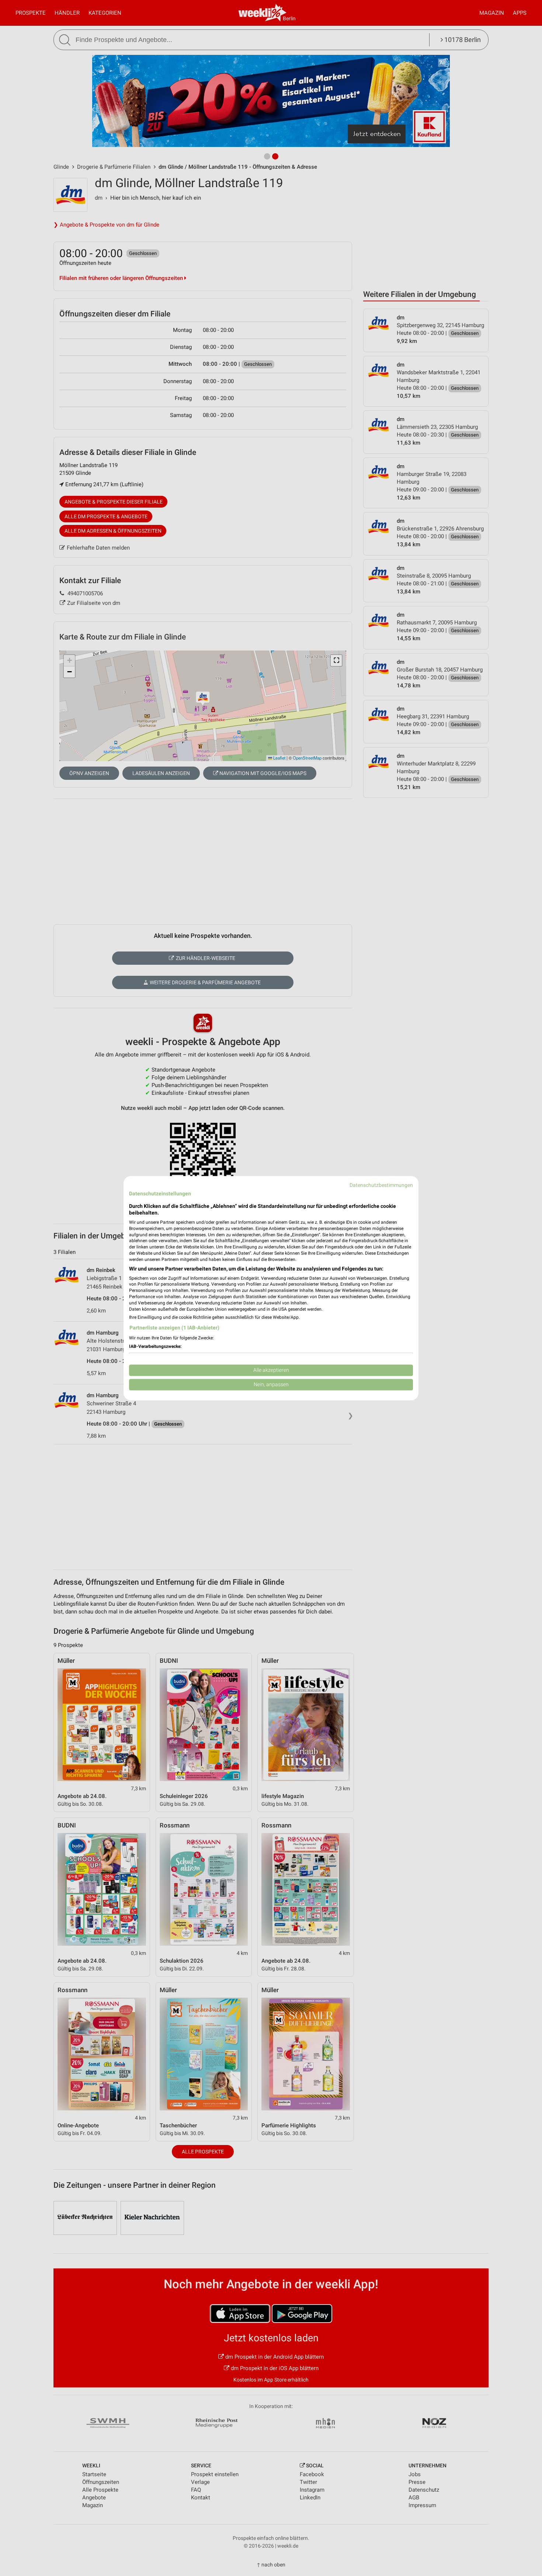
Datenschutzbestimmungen (381, 1185)
